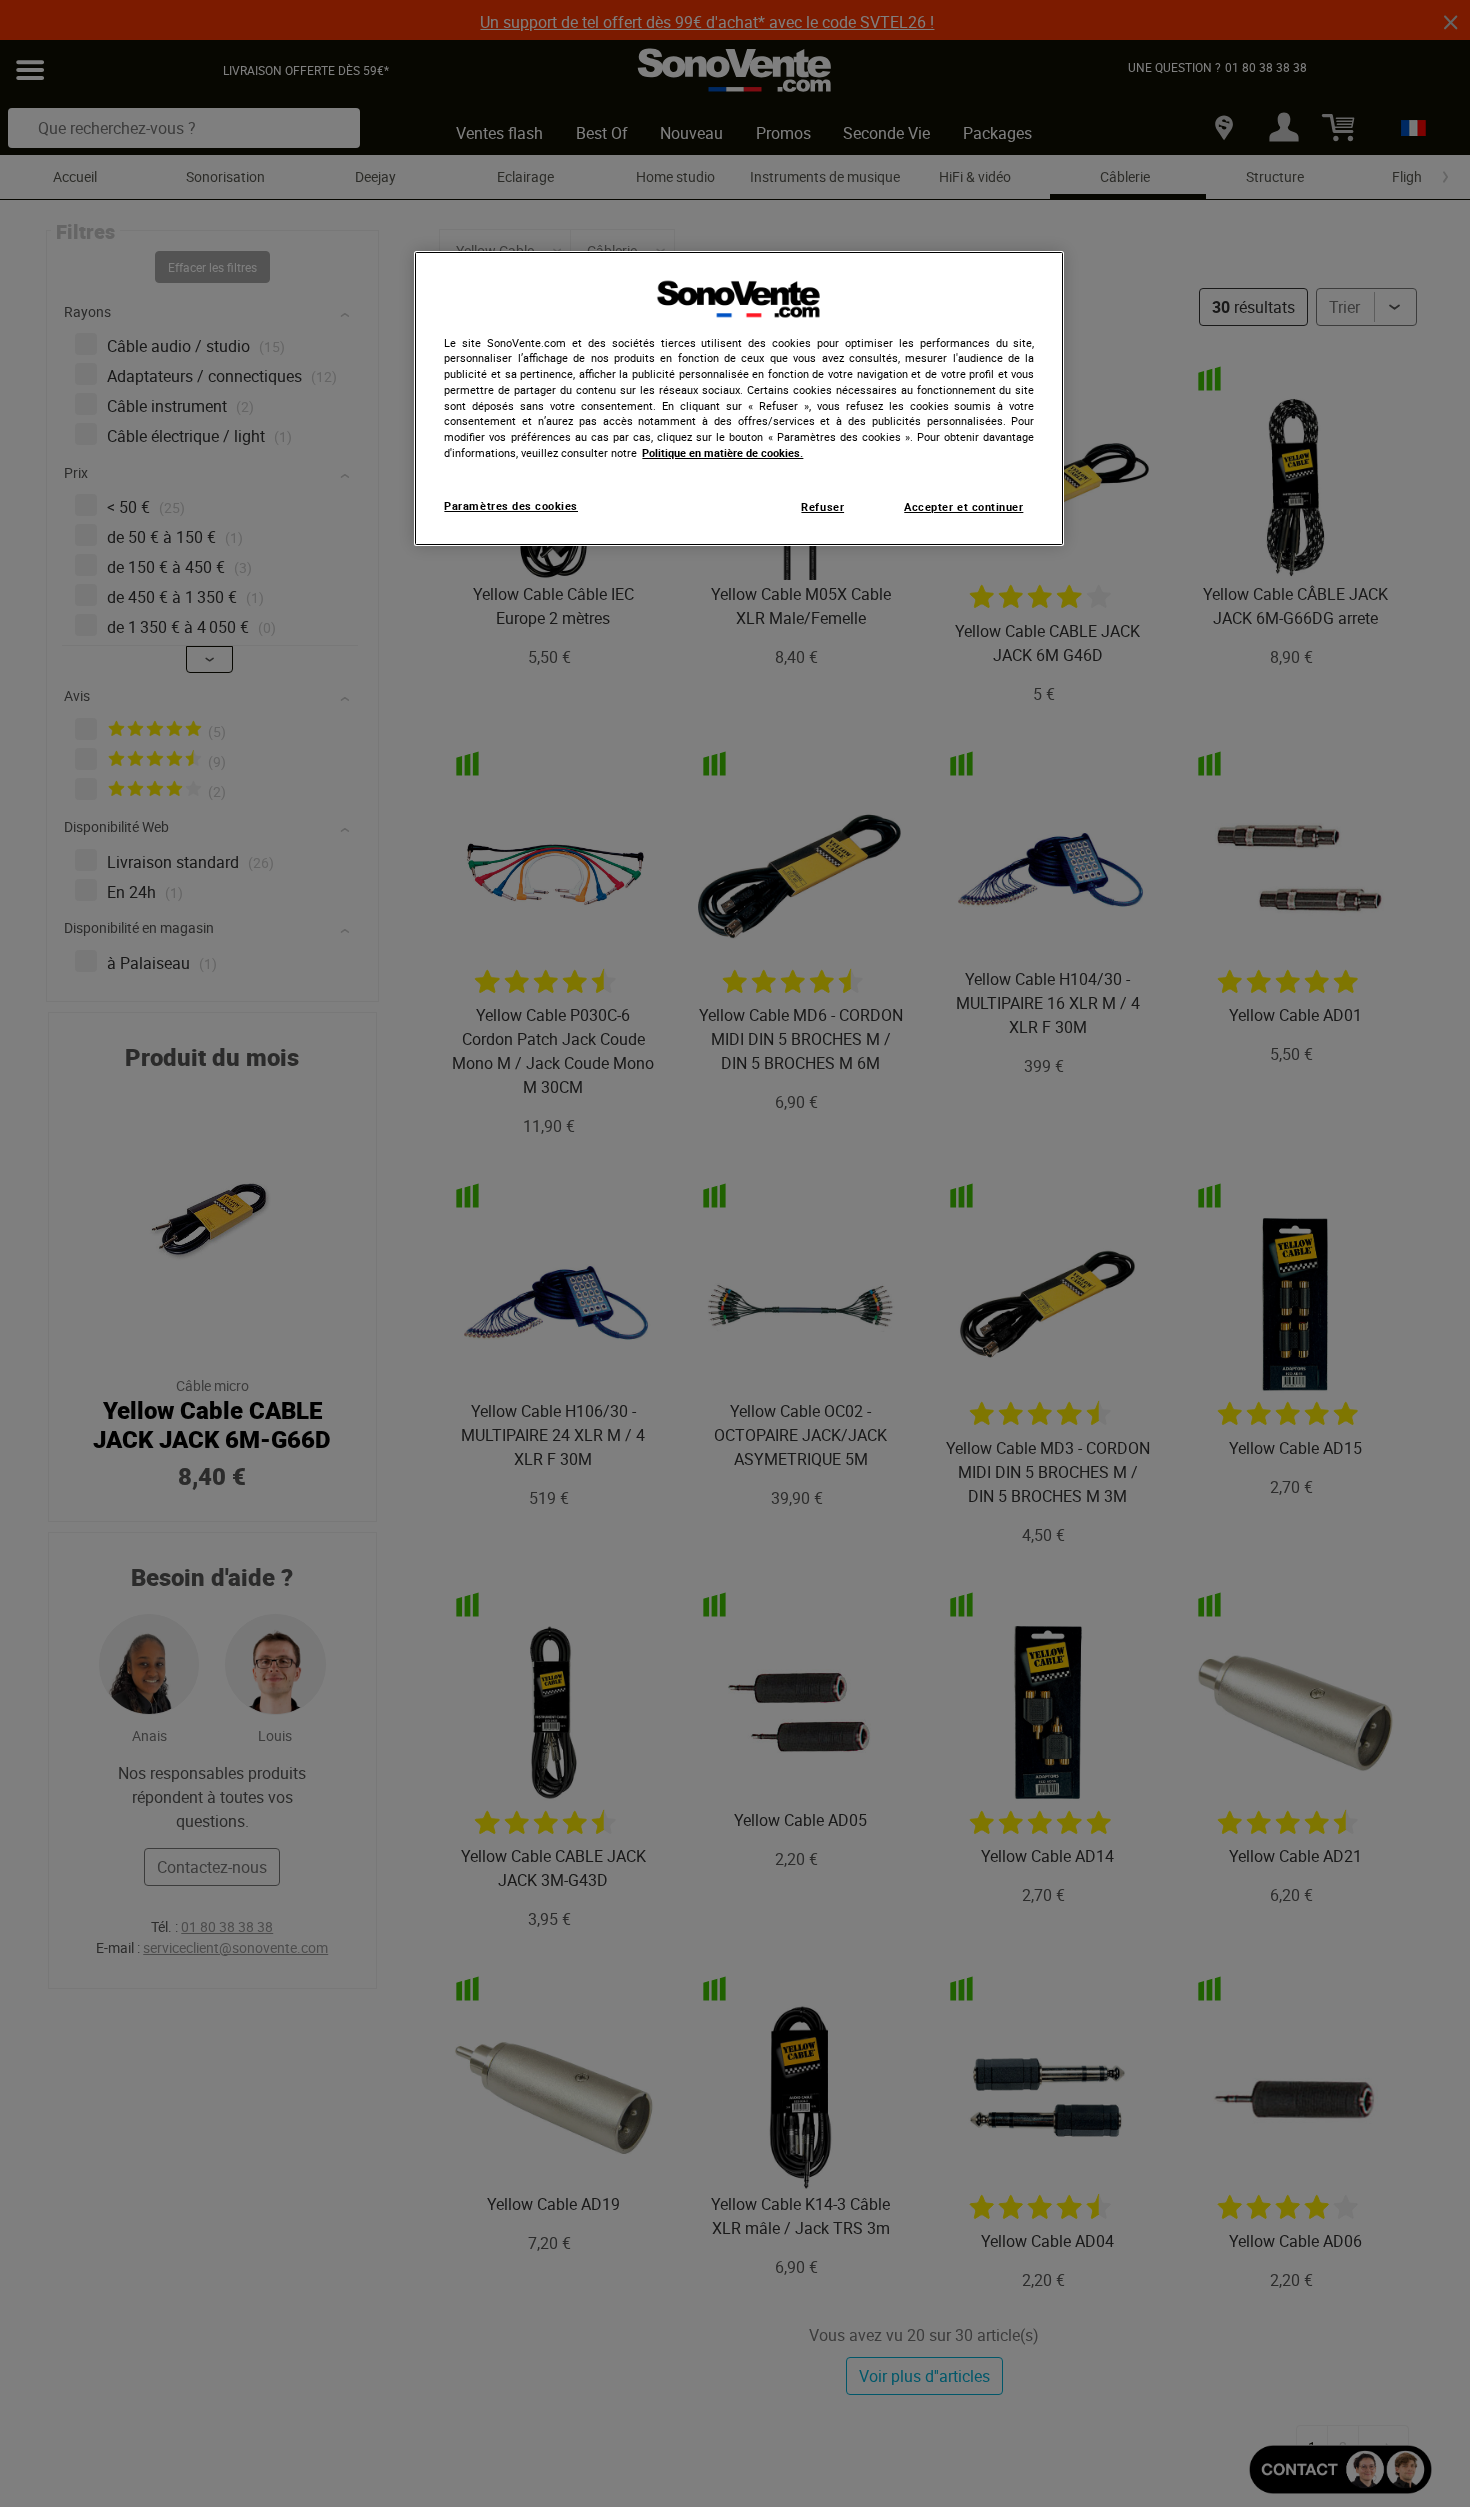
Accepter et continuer (963, 507)
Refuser (822, 507)
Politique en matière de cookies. (722, 453)
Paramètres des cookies (511, 506)
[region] (739, 399)
